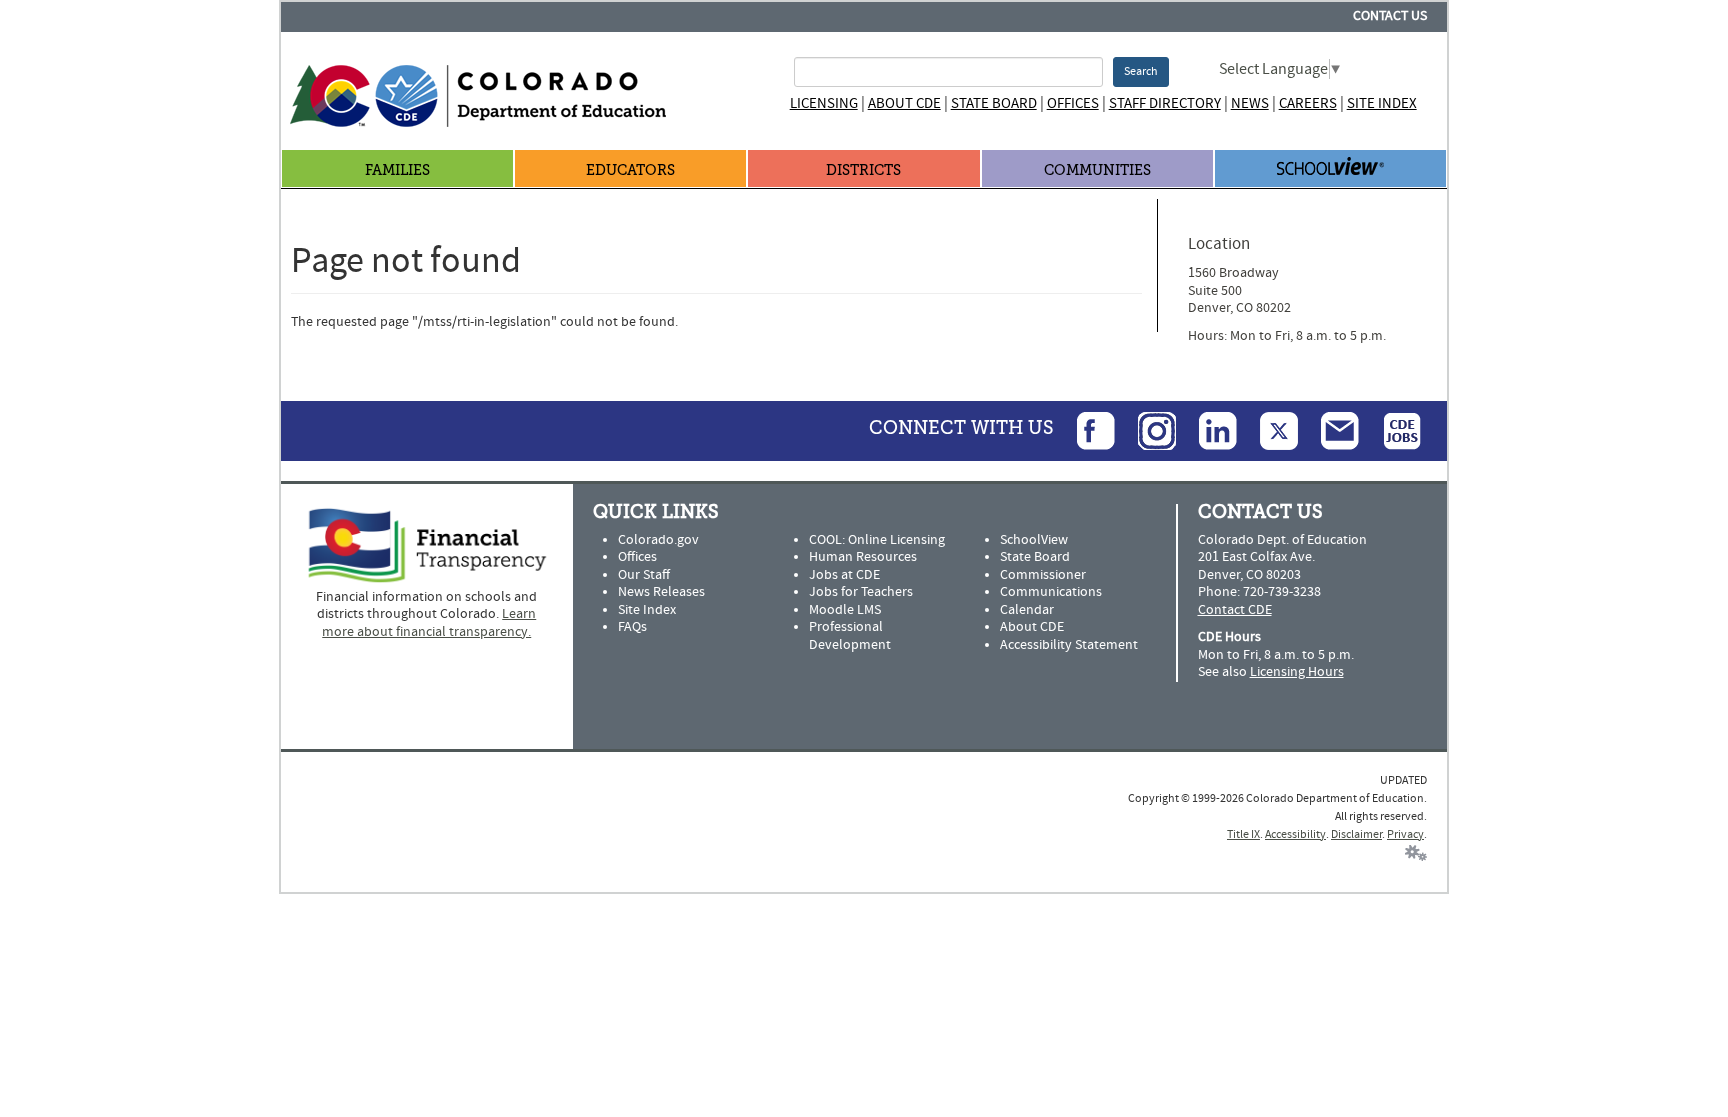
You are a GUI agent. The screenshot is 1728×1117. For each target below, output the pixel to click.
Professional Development (850, 636)
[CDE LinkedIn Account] (1208, 430)
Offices (1073, 103)
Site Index (1382, 103)
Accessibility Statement (1069, 645)
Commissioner (1043, 575)
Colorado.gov (658, 540)
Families (397, 170)
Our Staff (644, 575)
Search (1141, 71)
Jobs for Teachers (861, 592)
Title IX (1243, 834)
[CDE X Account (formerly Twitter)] (1269, 430)
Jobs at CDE (844, 575)
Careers (1308, 103)
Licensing (824, 103)
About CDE (904, 103)
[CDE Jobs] (1392, 430)
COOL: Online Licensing (877, 540)
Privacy (1405, 834)
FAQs (632, 627)
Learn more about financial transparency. (429, 623)
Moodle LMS (845, 610)
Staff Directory (1165, 103)
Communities (1097, 170)
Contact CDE (1235, 610)
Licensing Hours (1297, 672)
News (1250, 103)
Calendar (1027, 610)
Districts (863, 170)
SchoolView (1034, 540)
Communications (1051, 592)
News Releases (661, 592)
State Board (994, 103)
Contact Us (1390, 16)
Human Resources (863, 557)
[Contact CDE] (1330, 430)
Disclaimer (1356, 834)
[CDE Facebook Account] (1086, 430)
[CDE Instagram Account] (1147, 430)
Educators (630, 170)
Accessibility (1295, 834)
